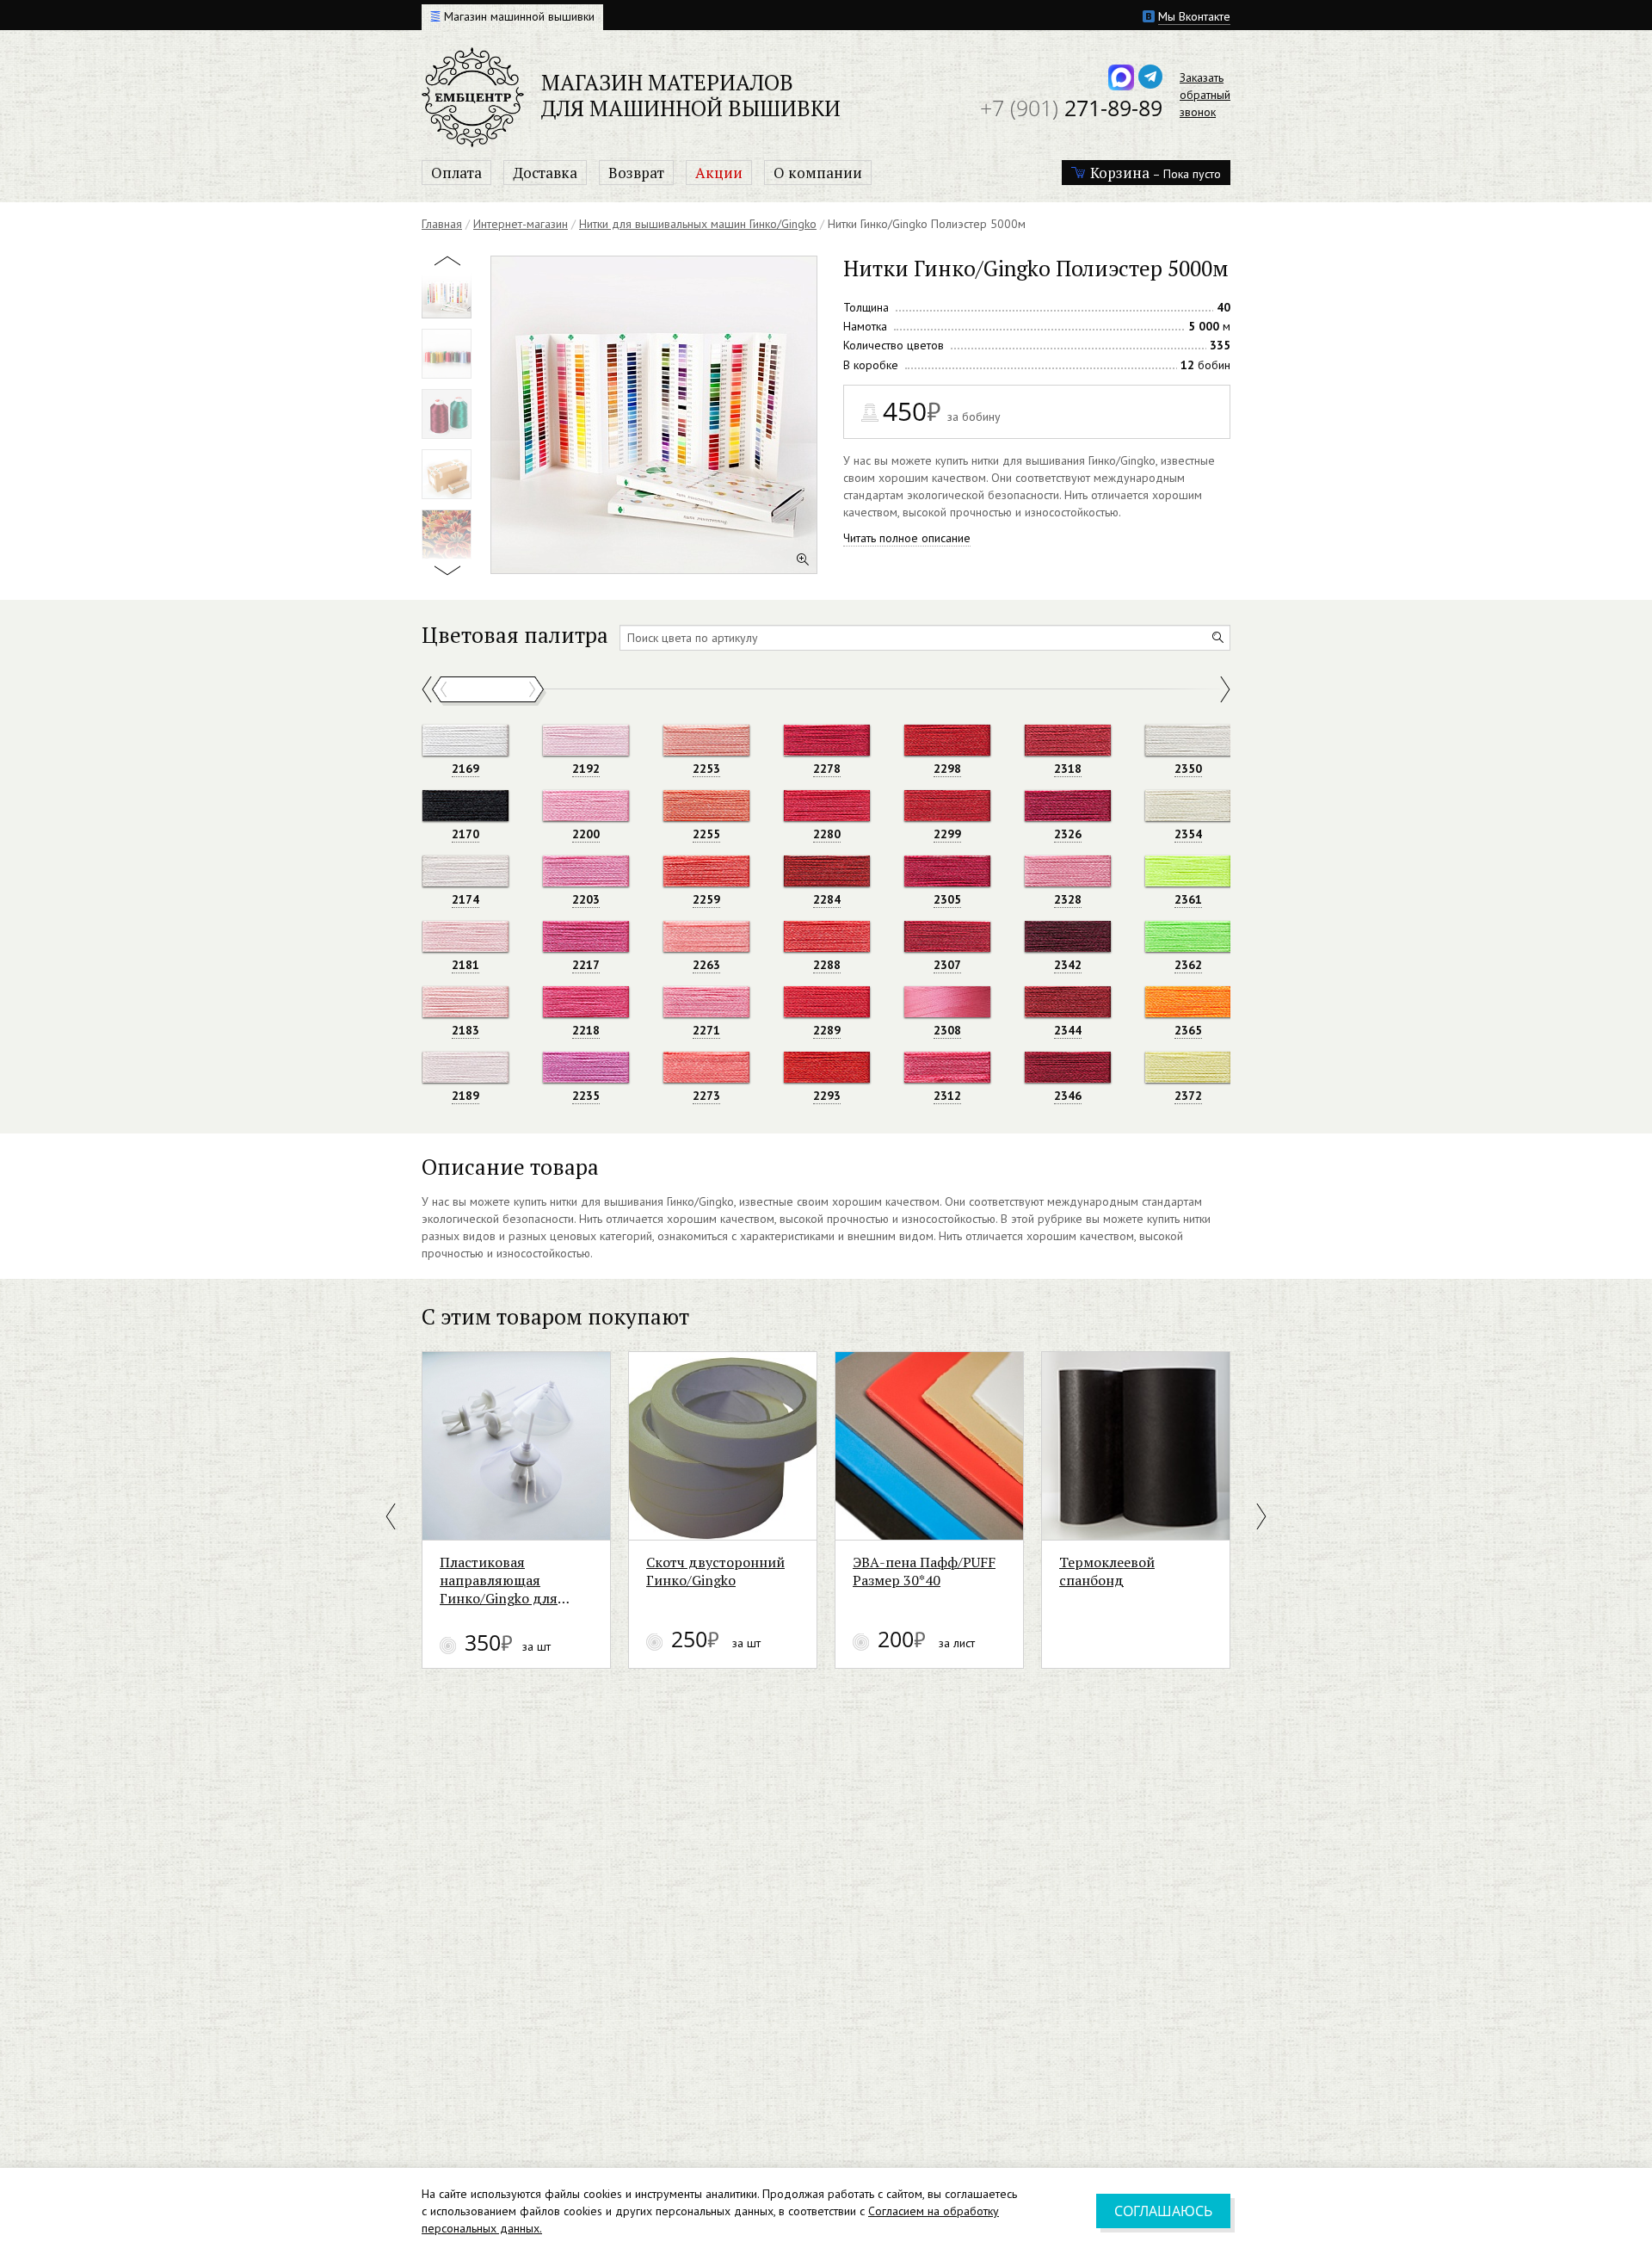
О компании (818, 173)
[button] (392, 1516)
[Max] (1121, 77)
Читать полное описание (907, 538)
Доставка (545, 173)
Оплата (456, 173)
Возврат (636, 173)
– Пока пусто (1156, 173)
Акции (719, 173)
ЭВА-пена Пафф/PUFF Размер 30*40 (924, 1572)
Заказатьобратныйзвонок (1205, 95)
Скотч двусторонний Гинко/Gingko (715, 1572)
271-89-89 (1071, 108)
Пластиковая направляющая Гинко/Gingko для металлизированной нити (507, 1581)
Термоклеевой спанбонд (1107, 1572)
